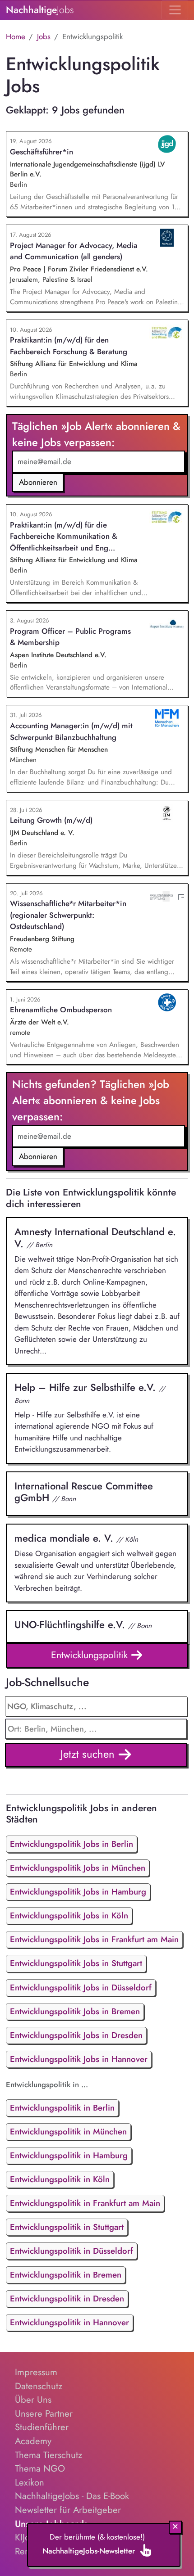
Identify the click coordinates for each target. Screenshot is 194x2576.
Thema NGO (40, 2468)
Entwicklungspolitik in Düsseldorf (72, 2251)
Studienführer (42, 2427)
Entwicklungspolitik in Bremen (66, 2275)
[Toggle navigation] (175, 10)
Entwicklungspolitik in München (68, 2132)
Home (16, 36)
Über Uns (33, 2400)
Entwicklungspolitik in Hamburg (69, 2155)
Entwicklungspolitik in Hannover (69, 2322)
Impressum (36, 2372)
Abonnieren (38, 482)
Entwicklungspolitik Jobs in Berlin (72, 1844)
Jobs (44, 36)
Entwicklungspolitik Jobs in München (78, 1868)
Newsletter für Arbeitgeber (68, 2510)
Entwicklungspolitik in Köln (60, 2179)
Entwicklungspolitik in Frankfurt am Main (85, 2203)
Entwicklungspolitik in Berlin (62, 2108)
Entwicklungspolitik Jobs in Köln (69, 1915)
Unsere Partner (44, 2414)
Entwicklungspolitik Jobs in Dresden (76, 2035)
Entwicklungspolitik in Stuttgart (67, 2227)
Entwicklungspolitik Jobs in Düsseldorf (81, 1987)
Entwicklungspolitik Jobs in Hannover (79, 2059)
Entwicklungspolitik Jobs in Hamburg (78, 1892)
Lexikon (30, 2482)
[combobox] (96, 1729)
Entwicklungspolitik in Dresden (67, 2299)
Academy (33, 2441)
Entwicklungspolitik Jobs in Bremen (75, 2011)
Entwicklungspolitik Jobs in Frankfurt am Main (94, 1939)
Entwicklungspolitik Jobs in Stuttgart (76, 1963)
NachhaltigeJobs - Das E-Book (72, 2496)
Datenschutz (39, 2386)
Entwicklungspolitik (91, 1655)
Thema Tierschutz (48, 2455)
